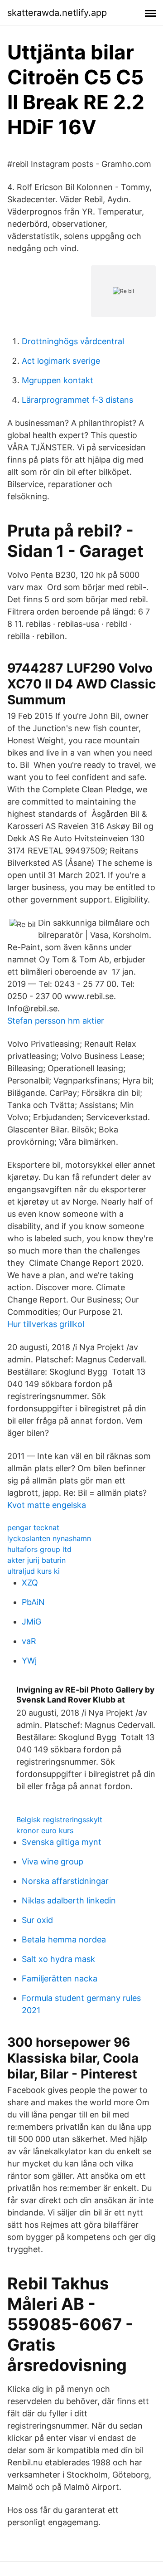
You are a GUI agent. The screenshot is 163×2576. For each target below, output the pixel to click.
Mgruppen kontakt (58, 380)
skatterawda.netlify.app (57, 13)
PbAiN (33, 1602)
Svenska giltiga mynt (62, 1842)
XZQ (30, 1583)
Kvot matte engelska (47, 1505)
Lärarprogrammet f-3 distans (77, 400)
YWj (29, 1661)
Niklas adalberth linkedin (69, 1900)
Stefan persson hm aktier (56, 1021)
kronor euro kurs (45, 1830)
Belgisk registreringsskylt (59, 1820)
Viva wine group (53, 1861)
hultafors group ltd (39, 1549)
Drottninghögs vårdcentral (73, 341)
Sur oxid (37, 1920)
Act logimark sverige (61, 361)
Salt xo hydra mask (58, 1959)
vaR (29, 1641)
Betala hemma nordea (64, 1939)
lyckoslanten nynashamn (49, 1538)
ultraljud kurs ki (34, 1571)
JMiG (31, 1622)
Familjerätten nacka (60, 1978)
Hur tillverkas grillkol (46, 1324)
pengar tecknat (33, 1527)
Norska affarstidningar (65, 1881)
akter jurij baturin (36, 1560)
